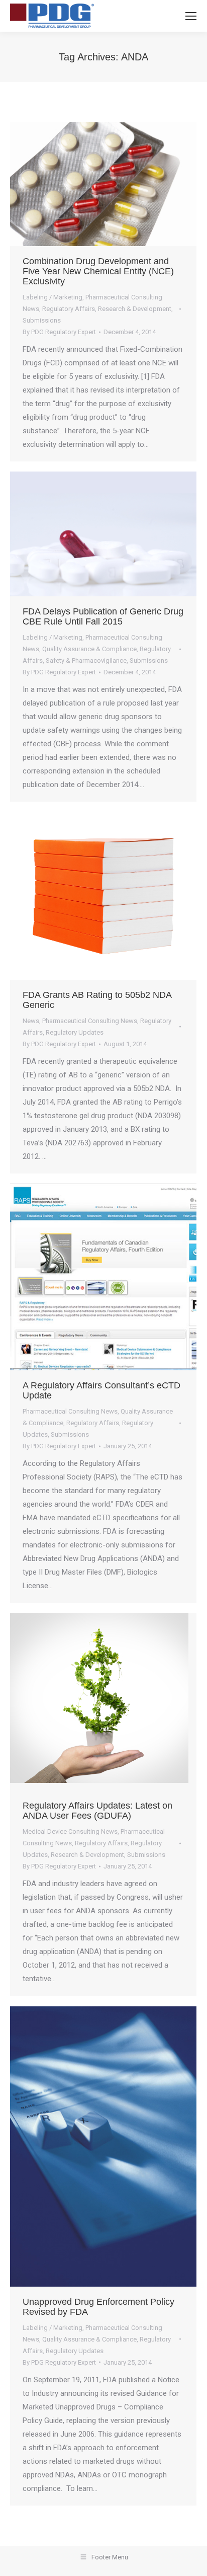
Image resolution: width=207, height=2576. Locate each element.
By (59, 332)
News (31, 1021)
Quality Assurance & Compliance (89, 649)
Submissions (42, 320)
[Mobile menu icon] (191, 16)
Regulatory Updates (75, 1032)
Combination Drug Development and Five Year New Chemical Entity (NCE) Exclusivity (98, 271)
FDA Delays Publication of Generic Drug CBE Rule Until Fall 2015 (103, 616)
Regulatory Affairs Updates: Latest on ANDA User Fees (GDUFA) (97, 1811)
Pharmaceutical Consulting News (90, 1021)
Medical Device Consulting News (70, 1831)
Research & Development (135, 309)
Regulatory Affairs (69, 309)
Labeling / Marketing (53, 297)
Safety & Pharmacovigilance (86, 660)
